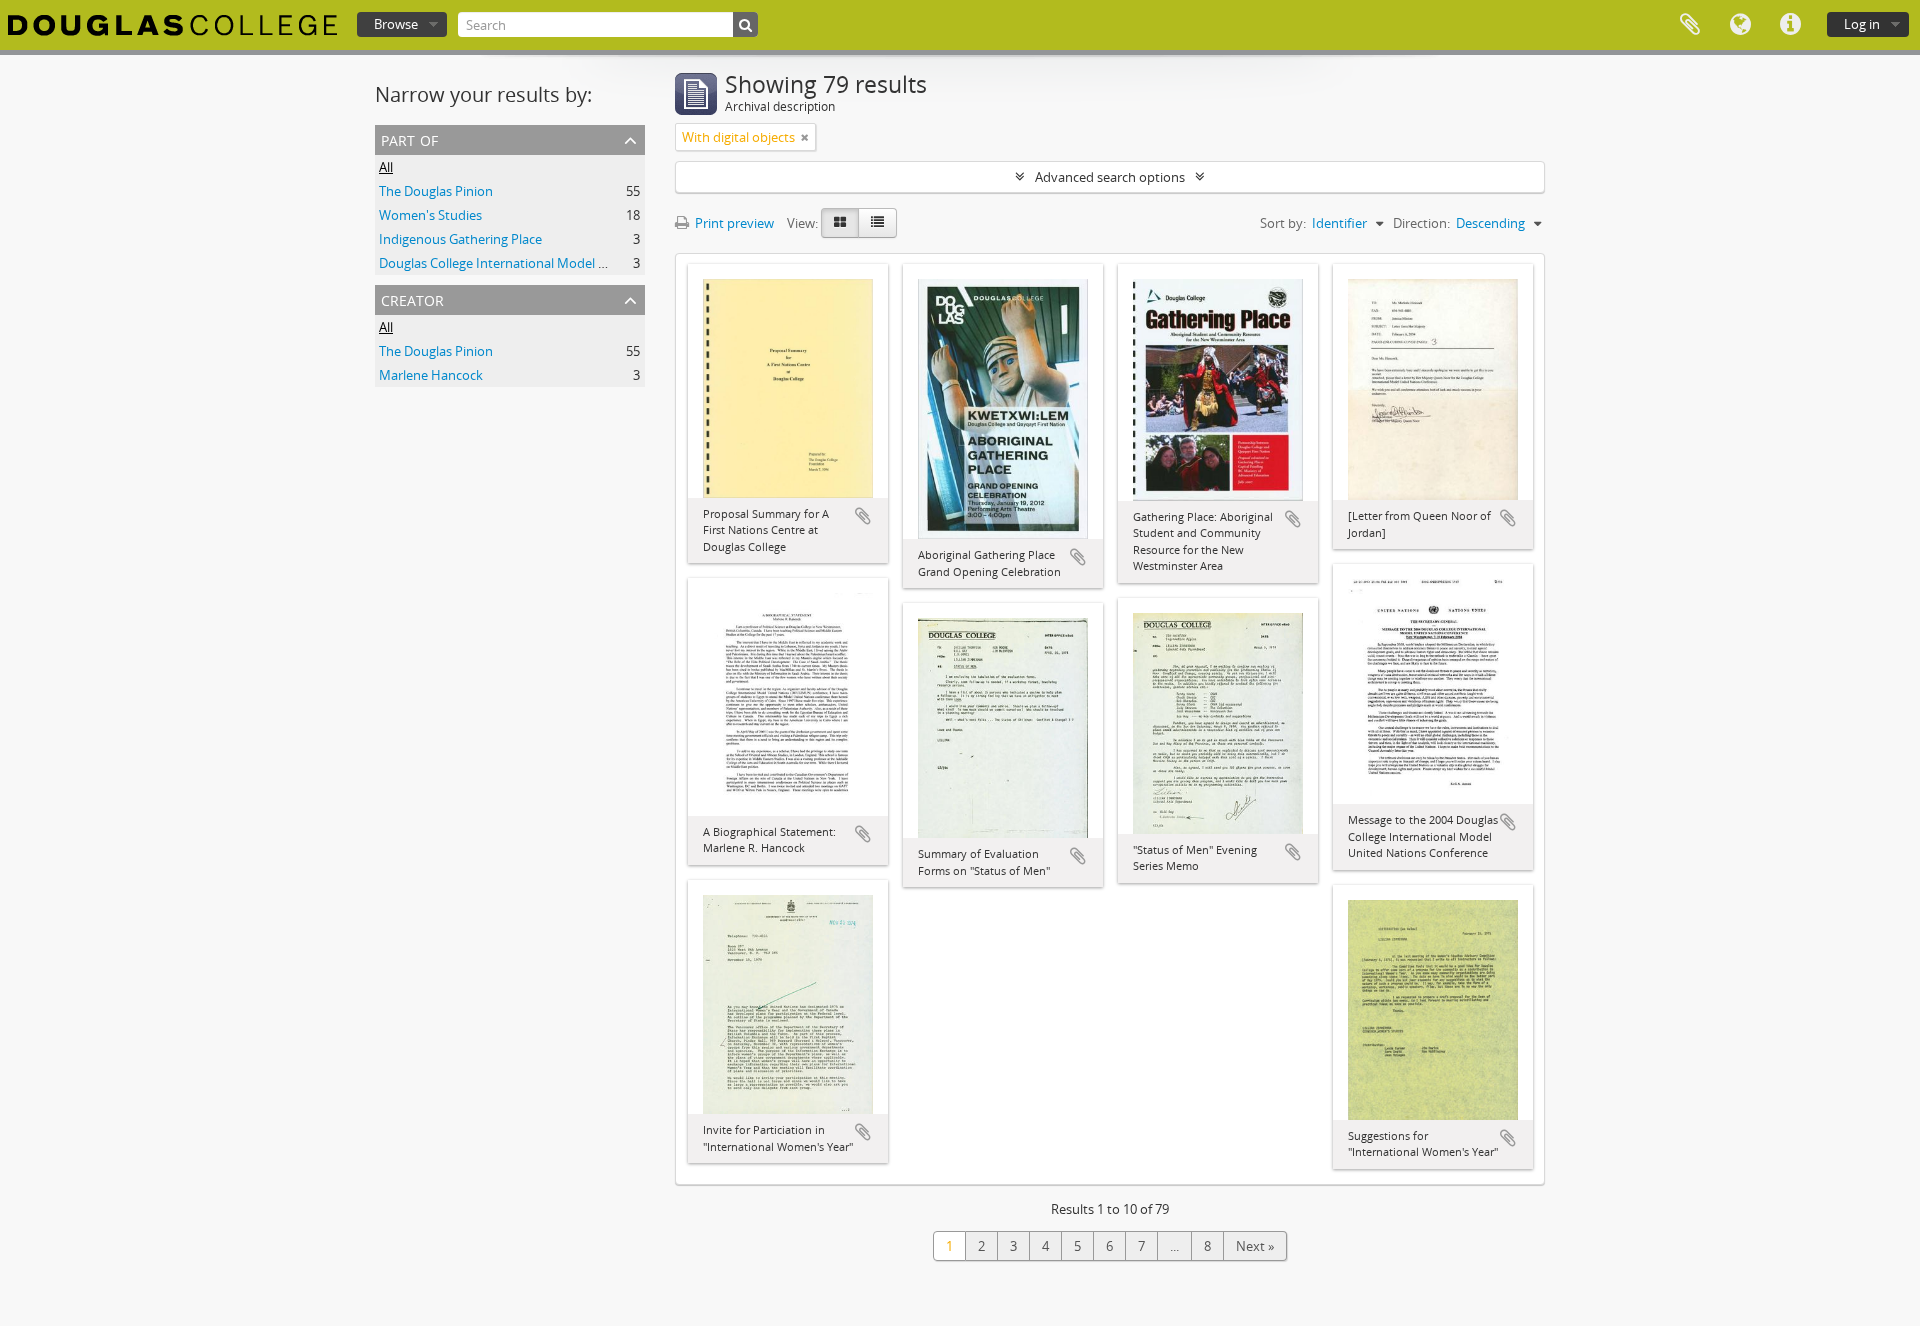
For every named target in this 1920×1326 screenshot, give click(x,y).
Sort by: (1283, 223)
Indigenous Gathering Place (460, 239)
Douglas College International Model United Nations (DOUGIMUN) (575, 263)
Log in (1862, 24)
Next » (1255, 1246)
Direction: (1421, 223)
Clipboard (1690, 25)
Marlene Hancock (431, 375)
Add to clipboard (863, 516)
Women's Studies (430, 215)
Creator (412, 298)
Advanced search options (1110, 177)
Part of (409, 138)
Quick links (1790, 25)
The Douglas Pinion (436, 191)
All (386, 167)
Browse (396, 24)
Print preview (733, 223)
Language (1740, 25)
